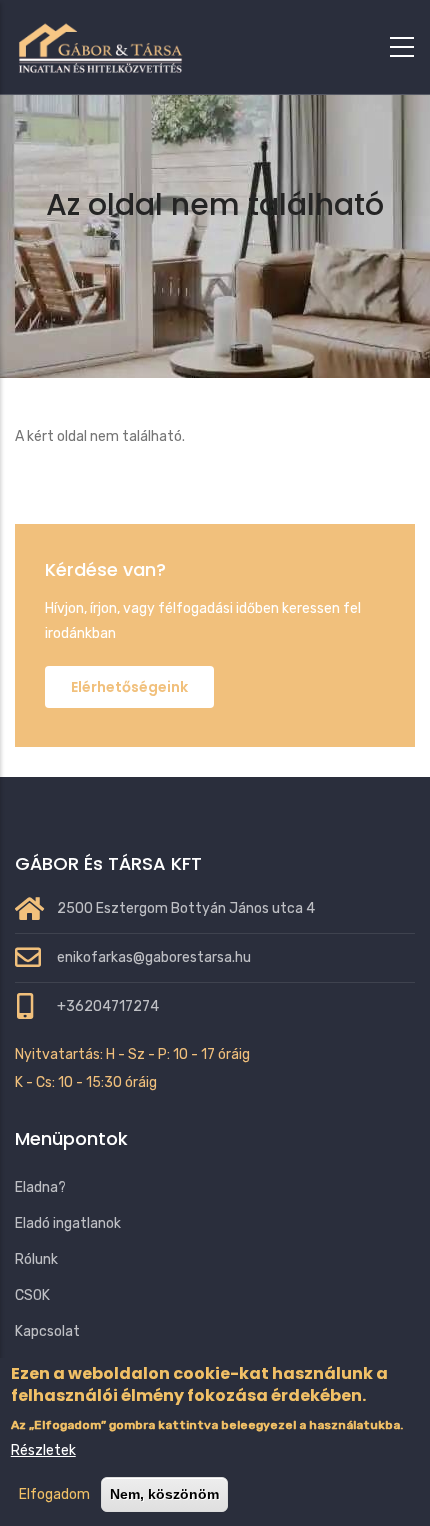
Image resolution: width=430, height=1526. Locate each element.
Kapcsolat (47, 1331)
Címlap (135, 256)
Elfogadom (54, 1494)
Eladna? (40, 1187)
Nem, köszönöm (164, 1494)
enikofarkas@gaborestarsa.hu (154, 957)
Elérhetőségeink (129, 687)
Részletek (43, 1450)
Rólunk (36, 1259)
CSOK (32, 1295)
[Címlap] (100, 43)
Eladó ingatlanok (68, 1223)
